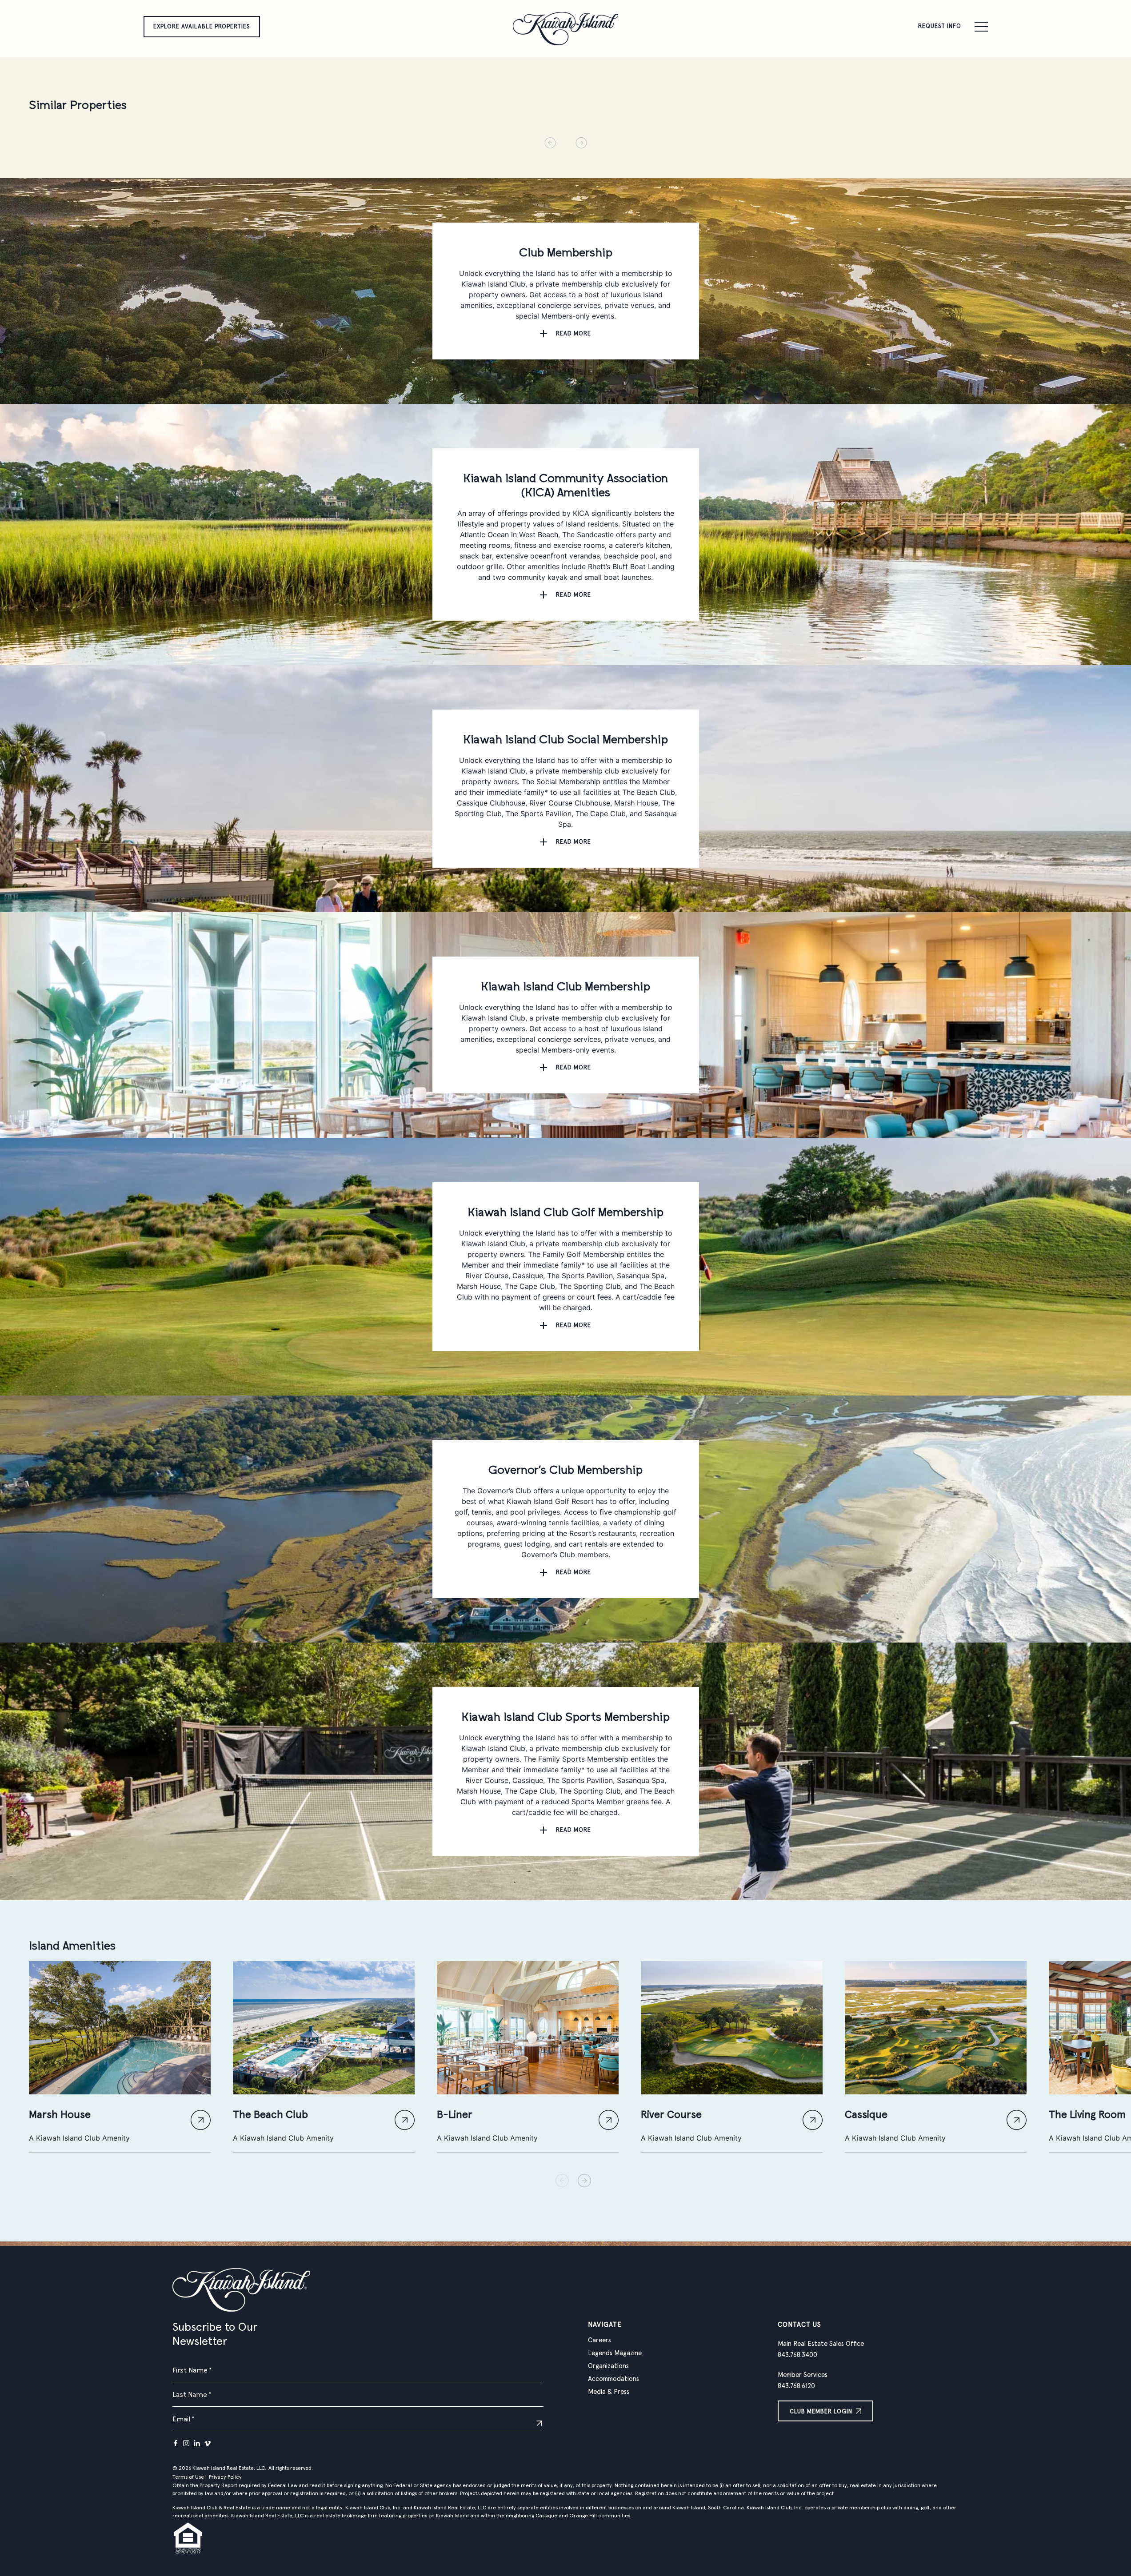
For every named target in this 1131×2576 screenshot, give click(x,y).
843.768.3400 (797, 2355)
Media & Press (609, 2392)
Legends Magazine (615, 2353)
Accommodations (613, 2379)
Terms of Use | (190, 2477)
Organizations (608, 2366)
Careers (599, 2340)
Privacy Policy (225, 2477)
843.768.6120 (796, 2386)
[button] (584, 2181)
